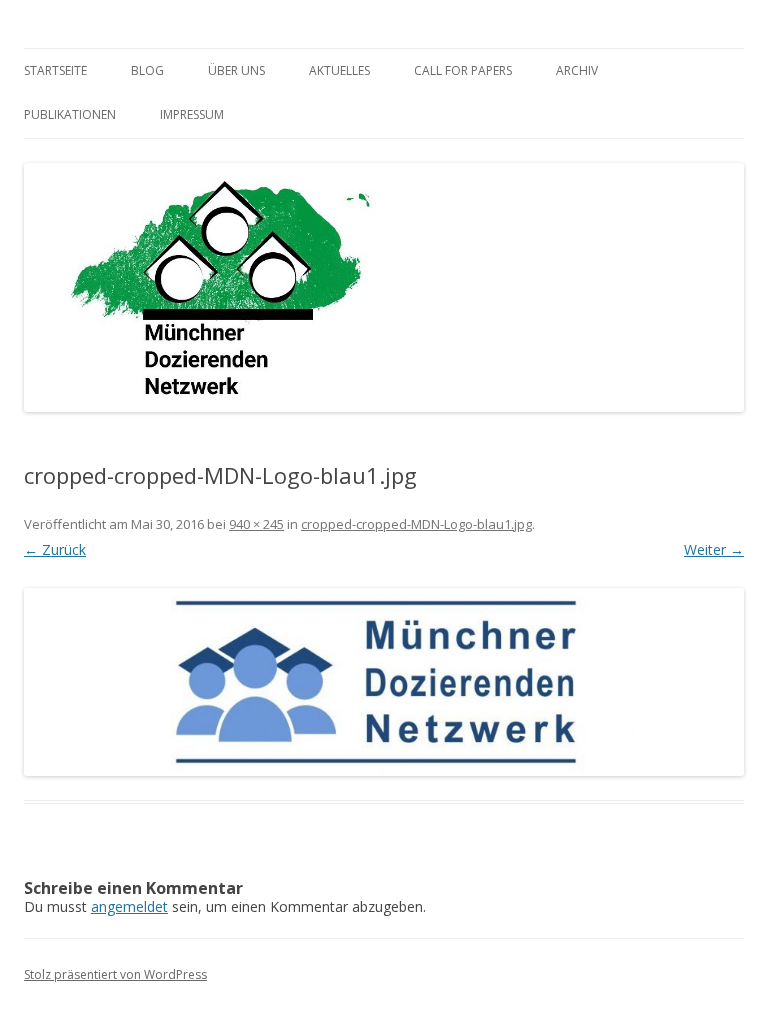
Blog (147, 70)
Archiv (577, 70)
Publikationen (70, 114)
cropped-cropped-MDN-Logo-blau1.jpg (416, 524)
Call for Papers (463, 70)
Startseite (55, 70)
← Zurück (55, 549)
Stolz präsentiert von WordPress (115, 974)
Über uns (236, 70)
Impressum (192, 114)
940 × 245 (256, 524)
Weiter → (714, 549)
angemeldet (129, 906)
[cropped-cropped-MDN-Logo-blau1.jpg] (384, 682)
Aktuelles (339, 70)
